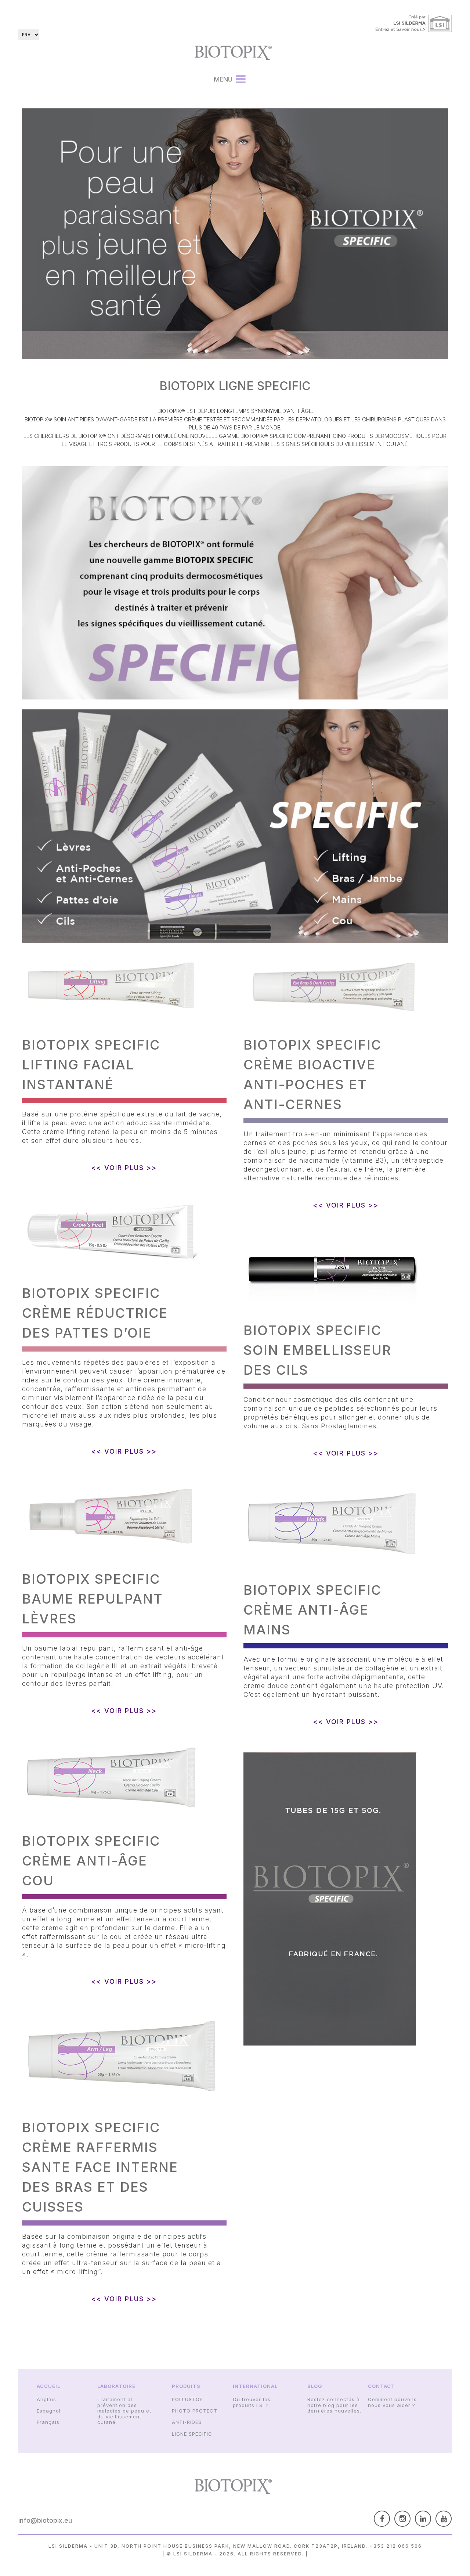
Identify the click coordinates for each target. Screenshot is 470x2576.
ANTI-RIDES (187, 2422)
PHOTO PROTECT (195, 2411)
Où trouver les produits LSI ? (252, 2402)
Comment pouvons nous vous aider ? (392, 2402)
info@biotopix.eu (45, 2520)
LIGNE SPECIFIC (192, 2434)
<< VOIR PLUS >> (124, 1168)
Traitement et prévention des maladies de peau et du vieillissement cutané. (124, 2411)
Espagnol (49, 2411)
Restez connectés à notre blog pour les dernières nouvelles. (334, 2405)
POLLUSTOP (187, 2399)
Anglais (46, 2399)
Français (48, 2422)
